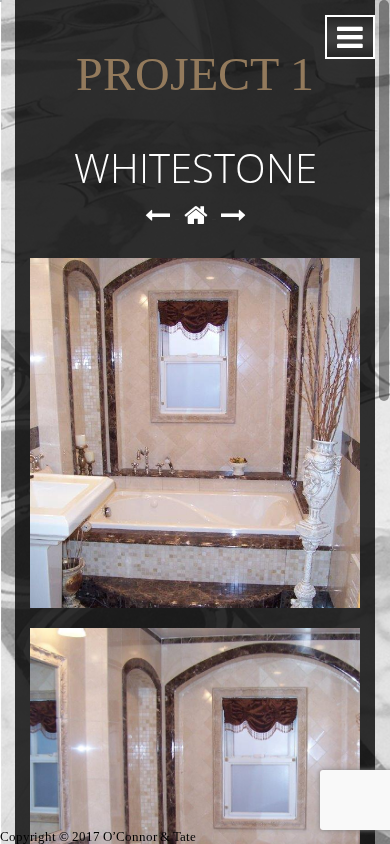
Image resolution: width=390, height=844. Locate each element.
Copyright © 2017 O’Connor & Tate (98, 836)
